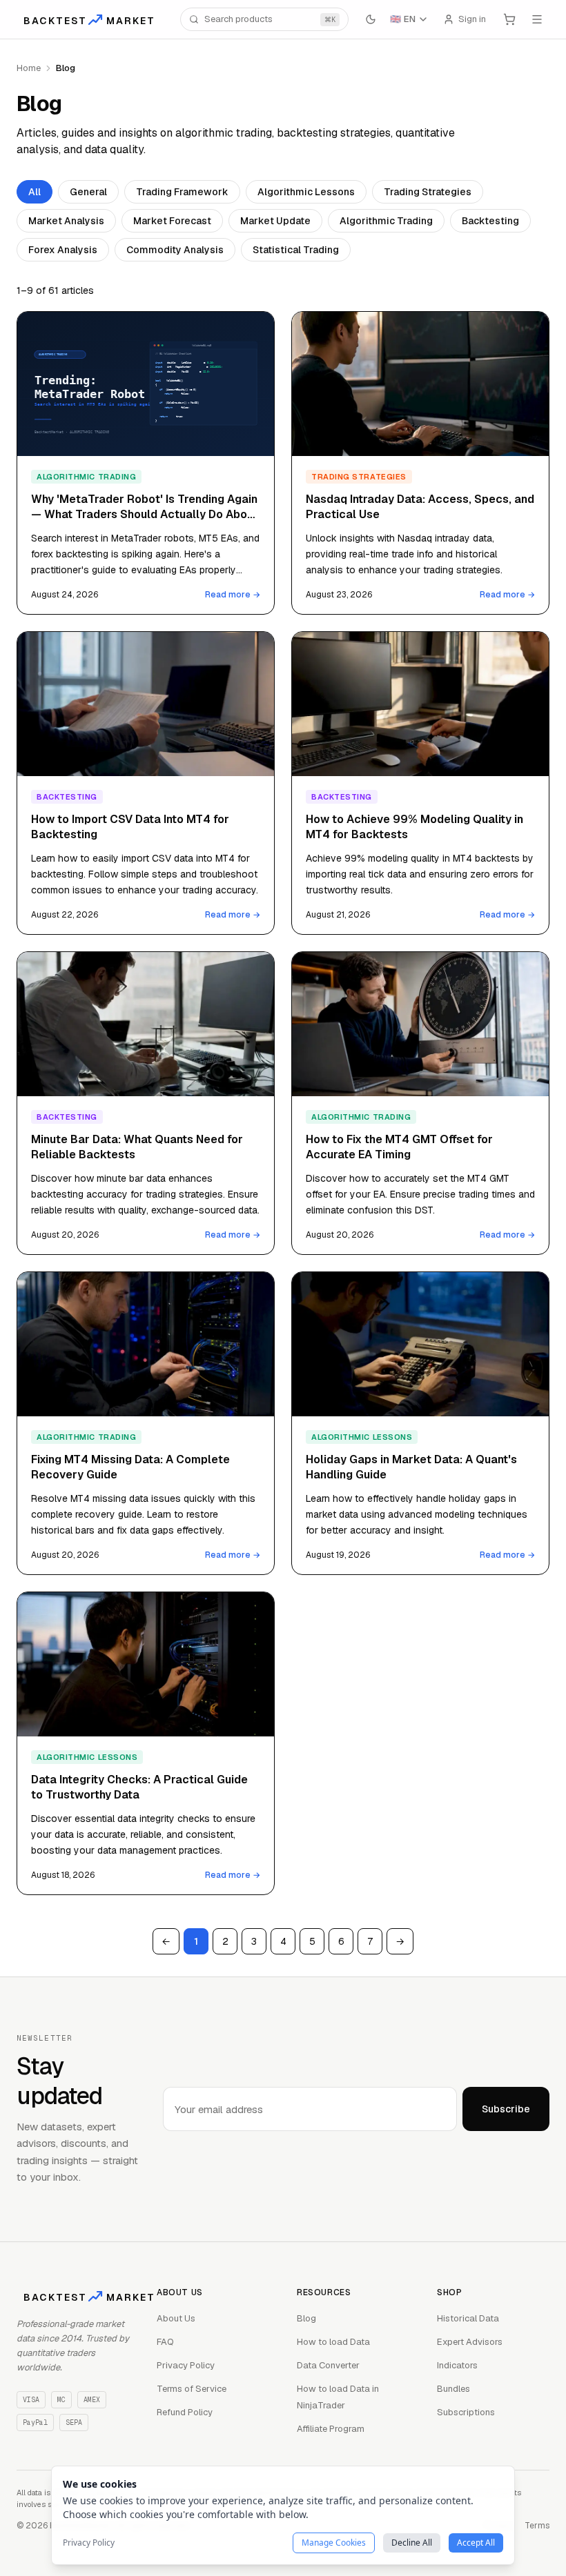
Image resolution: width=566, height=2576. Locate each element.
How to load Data (333, 2342)
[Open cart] (509, 19)
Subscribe (506, 2109)
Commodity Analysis (175, 250)
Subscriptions (466, 2412)
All (35, 192)
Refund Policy (185, 2412)
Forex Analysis (63, 250)
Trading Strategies (428, 192)
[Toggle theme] (371, 19)
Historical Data (468, 2318)
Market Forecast (172, 221)
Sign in (472, 19)
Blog (306, 2318)
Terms (537, 2526)
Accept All (476, 2543)
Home (29, 68)
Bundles (453, 2389)
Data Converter (328, 2365)
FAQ (165, 2342)
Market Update (275, 221)
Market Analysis (66, 221)
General (88, 192)
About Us (176, 2318)
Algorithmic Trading (386, 221)
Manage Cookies (334, 2543)
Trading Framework (182, 192)
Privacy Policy (186, 2365)
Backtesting (490, 221)
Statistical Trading (296, 250)
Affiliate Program (331, 2429)
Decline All (412, 2543)
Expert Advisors (470, 2342)
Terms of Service (192, 2389)
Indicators (457, 2365)
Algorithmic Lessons (306, 192)
